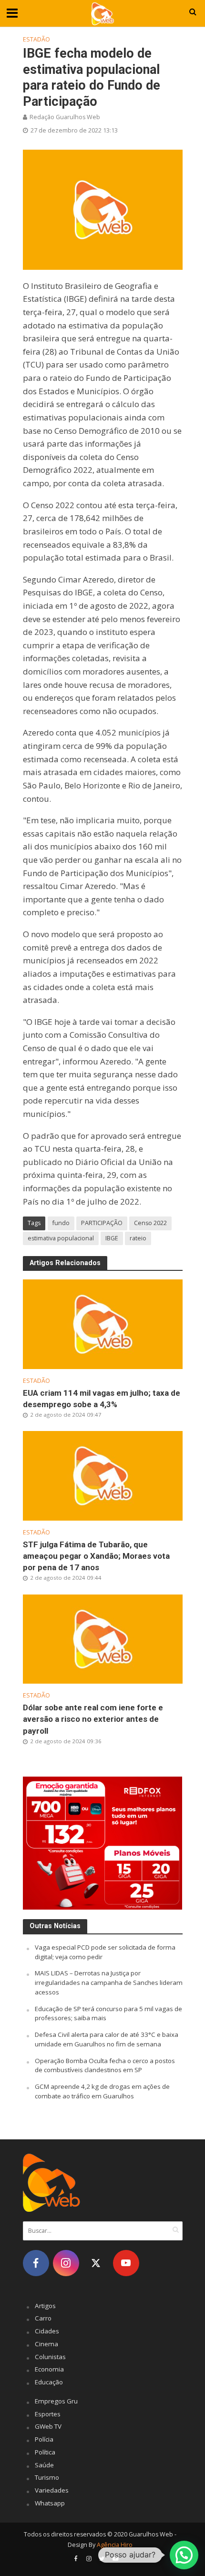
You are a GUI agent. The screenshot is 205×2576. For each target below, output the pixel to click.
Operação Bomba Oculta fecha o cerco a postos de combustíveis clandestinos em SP (105, 2065)
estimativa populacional (61, 1238)
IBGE (112, 1238)
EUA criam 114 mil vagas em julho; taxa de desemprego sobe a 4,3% (102, 1399)
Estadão (36, 39)
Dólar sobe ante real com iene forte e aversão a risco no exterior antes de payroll (93, 1719)
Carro (43, 2318)
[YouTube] (126, 2263)
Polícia (44, 2439)
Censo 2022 (150, 1223)
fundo (61, 1223)
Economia (49, 2369)
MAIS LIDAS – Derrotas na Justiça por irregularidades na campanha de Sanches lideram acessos (109, 1983)
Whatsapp (50, 2503)
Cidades (47, 2331)
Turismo (47, 2477)
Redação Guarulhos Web (65, 117)
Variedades (52, 2490)
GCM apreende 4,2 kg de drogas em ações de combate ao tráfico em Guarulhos (102, 2091)
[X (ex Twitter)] (96, 2263)
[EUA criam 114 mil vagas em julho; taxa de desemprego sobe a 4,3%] (103, 1323)
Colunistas (50, 2357)
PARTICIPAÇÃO (102, 1223)
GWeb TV (48, 2426)
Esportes (48, 2414)
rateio (138, 1238)
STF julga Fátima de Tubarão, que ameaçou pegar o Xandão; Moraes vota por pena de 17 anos (96, 1556)
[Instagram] (66, 2263)
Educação (49, 2382)
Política (45, 2452)
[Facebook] (36, 2263)
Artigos (45, 2306)
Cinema (46, 2344)
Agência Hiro (115, 2545)
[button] (184, 2555)
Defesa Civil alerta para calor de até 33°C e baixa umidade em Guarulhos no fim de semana (107, 2039)
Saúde (44, 2465)
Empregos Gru (56, 2401)
